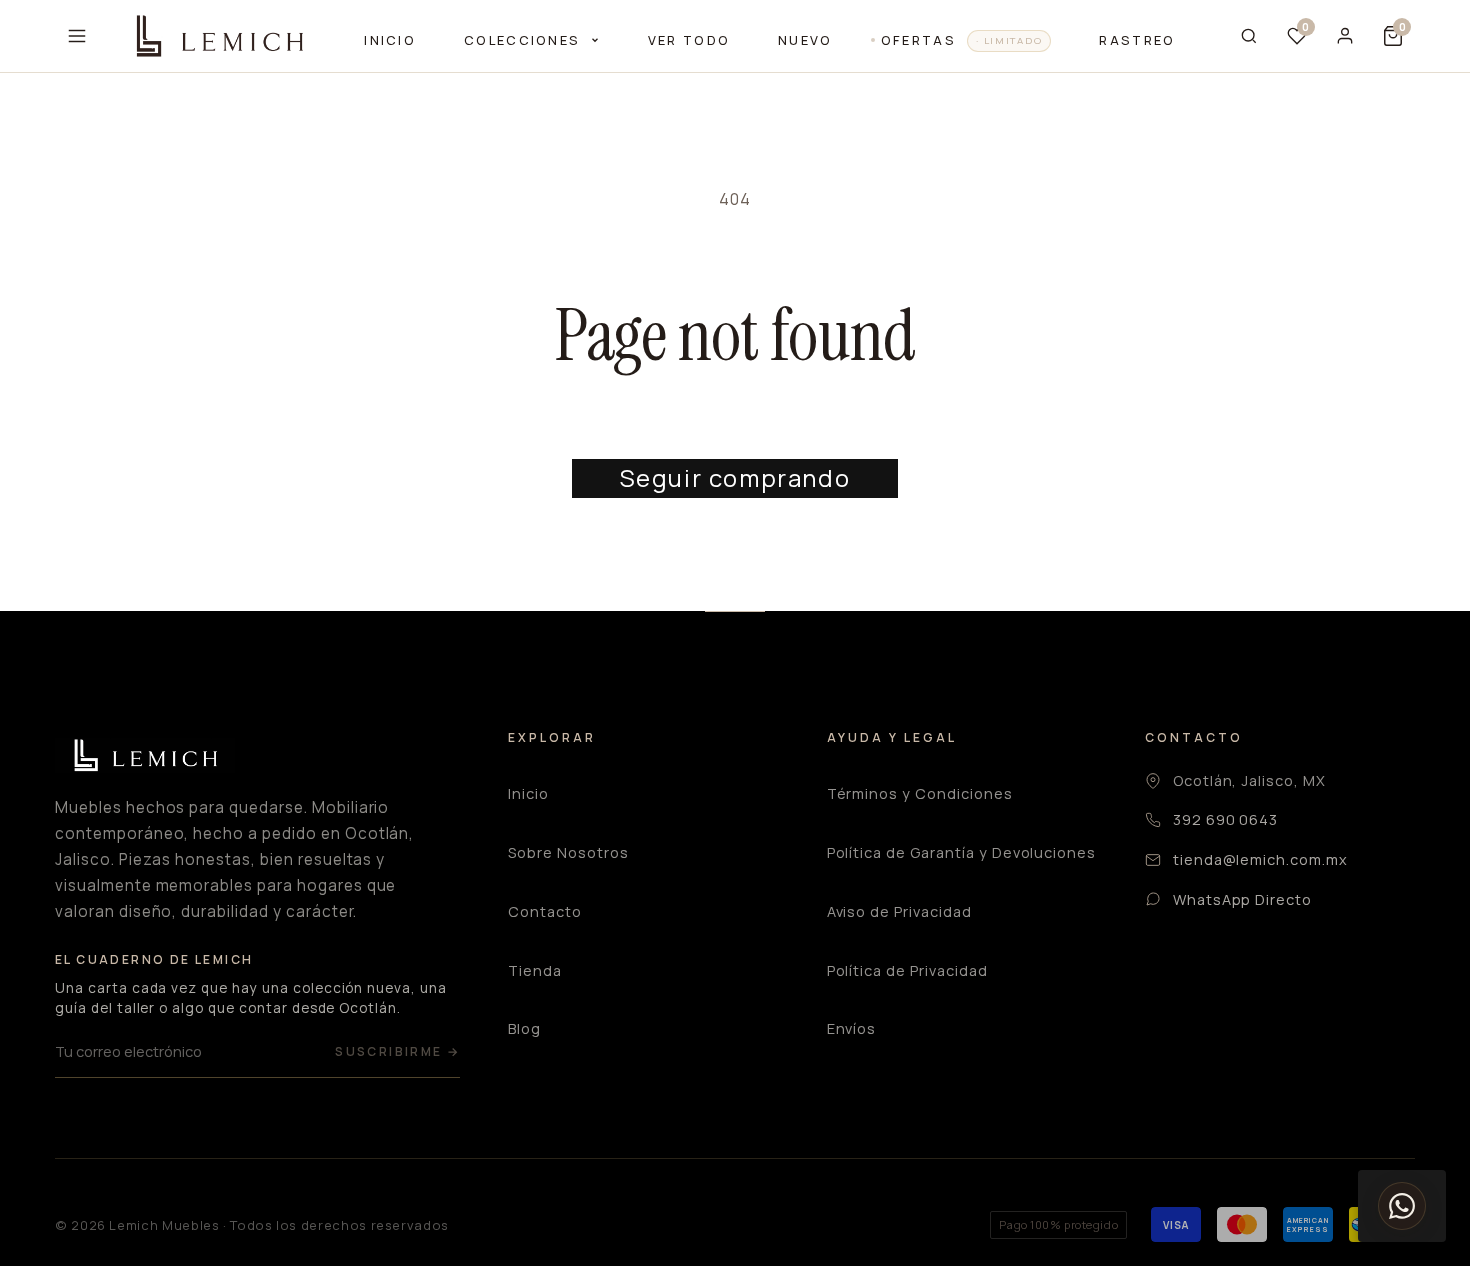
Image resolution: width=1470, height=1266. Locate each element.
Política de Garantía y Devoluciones (962, 852)
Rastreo (1137, 40)
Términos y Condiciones (920, 793)
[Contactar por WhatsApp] (1402, 1206)
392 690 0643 (1226, 819)
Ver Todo (689, 40)
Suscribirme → (397, 1051)
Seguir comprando (735, 477)
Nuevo (805, 40)
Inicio (390, 40)
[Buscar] (1249, 36)
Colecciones (525, 40)
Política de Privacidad (907, 970)
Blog (524, 1028)
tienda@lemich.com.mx (1260, 859)
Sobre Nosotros (568, 852)
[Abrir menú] (77, 36)
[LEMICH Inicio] (218, 36)
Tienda (535, 970)
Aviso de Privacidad (899, 911)
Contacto (545, 911)
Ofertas (962, 40)
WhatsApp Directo (1242, 899)
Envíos (852, 1028)
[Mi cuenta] (1345, 36)
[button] (1393, 36)
